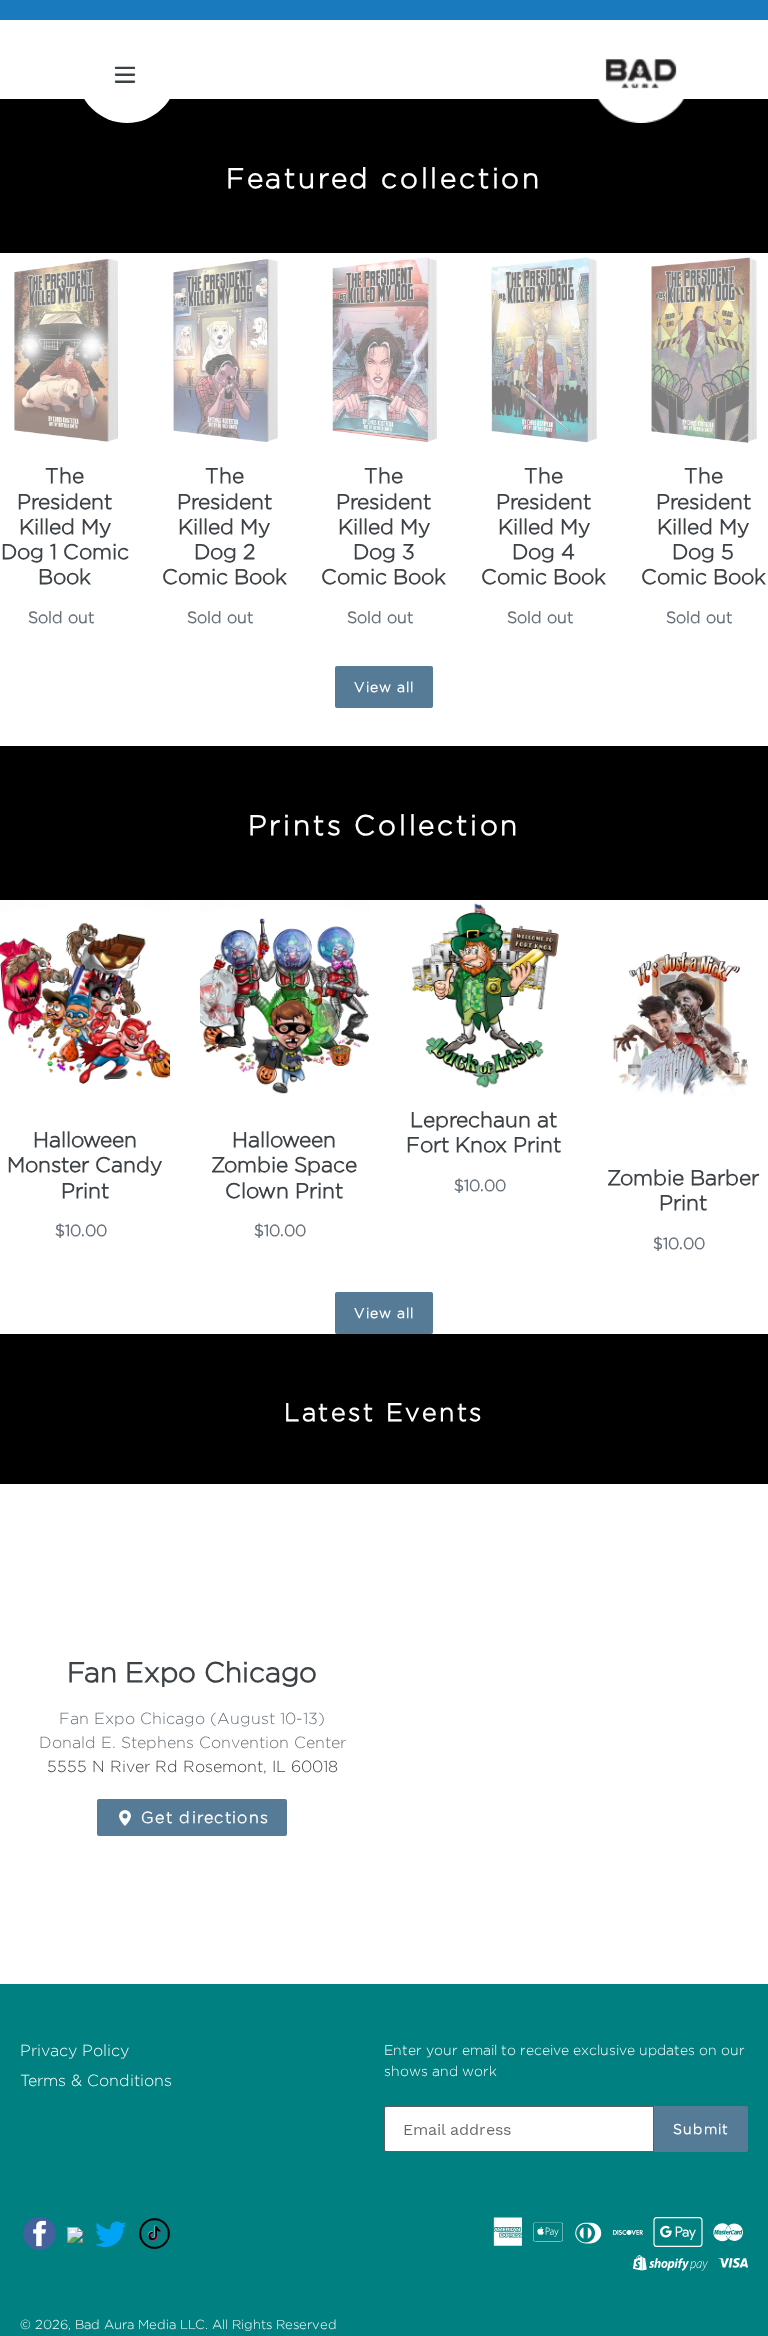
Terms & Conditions (96, 2080)
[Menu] (127, 73)
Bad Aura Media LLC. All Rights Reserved (206, 2324)
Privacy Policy (74, 2050)
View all (384, 686)
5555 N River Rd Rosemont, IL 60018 (192, 1766)
